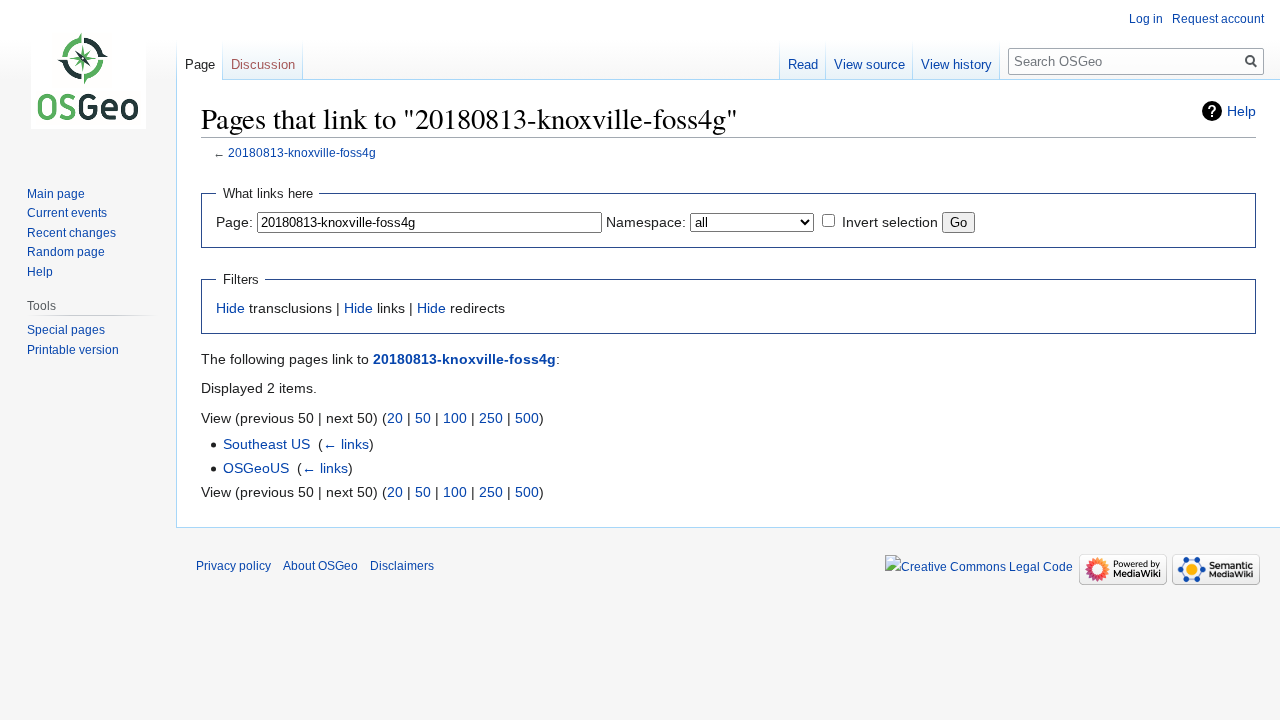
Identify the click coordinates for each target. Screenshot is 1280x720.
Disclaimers (402, 566)
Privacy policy (233, 566)
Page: (234, 222)
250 (491, 418)
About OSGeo (320, 566)
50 (423, 418)
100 (455, 418)
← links (346, 444)
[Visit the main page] (88, 80)
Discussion (263, 64)
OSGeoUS (256, 468)
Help (1241, 111)
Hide (230, 308)
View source (869, 64)
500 (527, 418)
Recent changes (71, 233)
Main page (56, 194)
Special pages (66, 330)
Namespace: (646, 222)
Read (803, 64)
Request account (1218, 19)
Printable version (73, 350)
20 (395, 418)
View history (956, 64)
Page (200, 64)
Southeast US (266, 444)
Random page (66, 252)
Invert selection (890, 222)
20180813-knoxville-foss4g (302, 152)
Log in (1146, 19)
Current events (67, 213)
